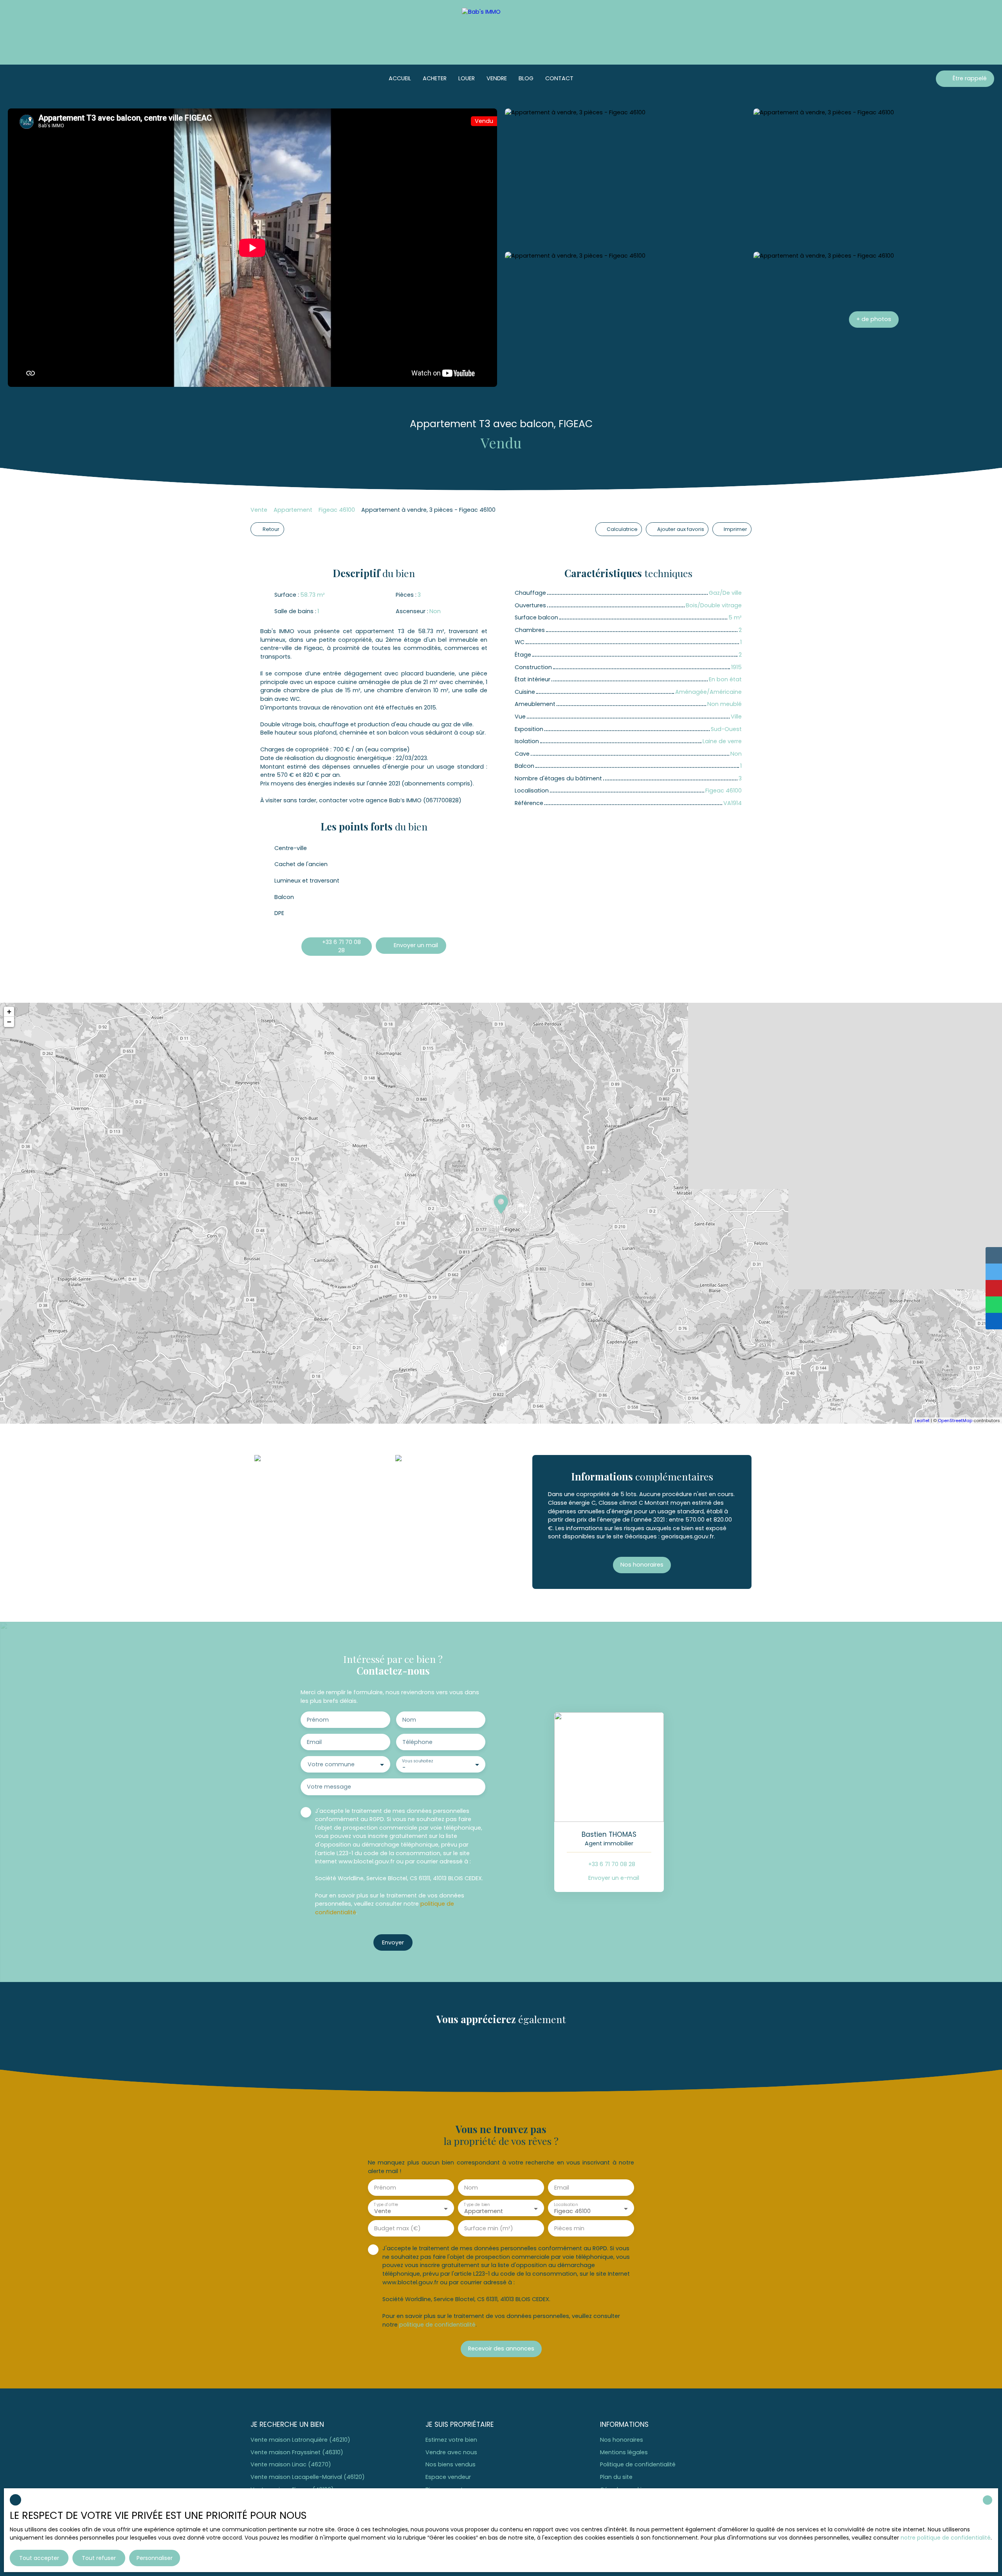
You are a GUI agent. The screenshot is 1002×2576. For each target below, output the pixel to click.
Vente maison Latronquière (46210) (300, 2440)
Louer (467, 78)
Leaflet (922, 1421)
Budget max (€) (397, 2228)
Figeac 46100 (337, 510)
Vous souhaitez (417, 1761)
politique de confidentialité (437, 2325)
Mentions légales (624, 2452)
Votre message (329, 1787)
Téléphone (417, 1742)
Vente (259, 510)
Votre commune (331, 1764)
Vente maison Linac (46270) (291, 2464)
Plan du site (616, 2477)
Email (314, 1742)
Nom (409, 1720)
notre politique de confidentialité (946, 2538)
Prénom (318, 1720)
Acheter (435, 78)
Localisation (566, 2205)
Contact (559, 78)
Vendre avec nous (451, 2452)
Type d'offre (386, 2205)
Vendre (497, 78)
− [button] (9, 1022)
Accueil (400, 78)
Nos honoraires (622, 2440)
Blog (526, 78)
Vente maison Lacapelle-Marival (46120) (308, 2477)
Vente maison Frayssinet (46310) (297, 2452)
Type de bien (477, 2205)
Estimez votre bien (451, 2440)
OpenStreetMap (955, 1421)
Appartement (293, 510)
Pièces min (569, 2228)
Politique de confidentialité (638, 2464)
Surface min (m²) (489, 2228)
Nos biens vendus (451, 2464)
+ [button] (9, 1012)
